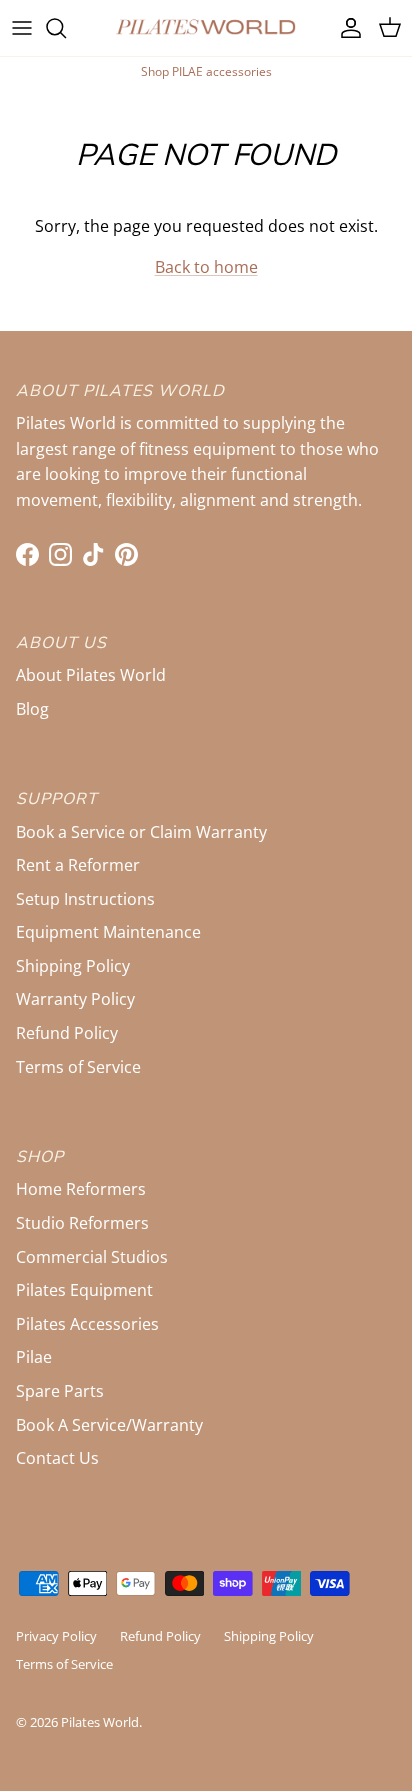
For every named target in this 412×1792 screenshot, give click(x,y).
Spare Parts (60, 1391)
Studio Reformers (82, 1223)
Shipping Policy (73, 966)
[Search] (66, 28)
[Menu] (22, 28)
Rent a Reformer (78, 865)
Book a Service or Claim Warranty (141, 832)
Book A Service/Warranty (109, 1425)
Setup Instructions (85, 899)
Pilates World (100, 1722)
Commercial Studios (92, 1257)
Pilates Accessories (87, 1324)
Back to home (206, 267)
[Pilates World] (206, 28)
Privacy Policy (56, 1636)
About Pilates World (91, 675)
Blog (32, 709)
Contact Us (57, 1458)
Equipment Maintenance (108, 932)
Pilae (34, 1357)
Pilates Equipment (84, 1290)
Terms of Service (78, 1067)
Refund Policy (67, 1033)
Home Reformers (81, 1189)
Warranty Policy (75, 999)
